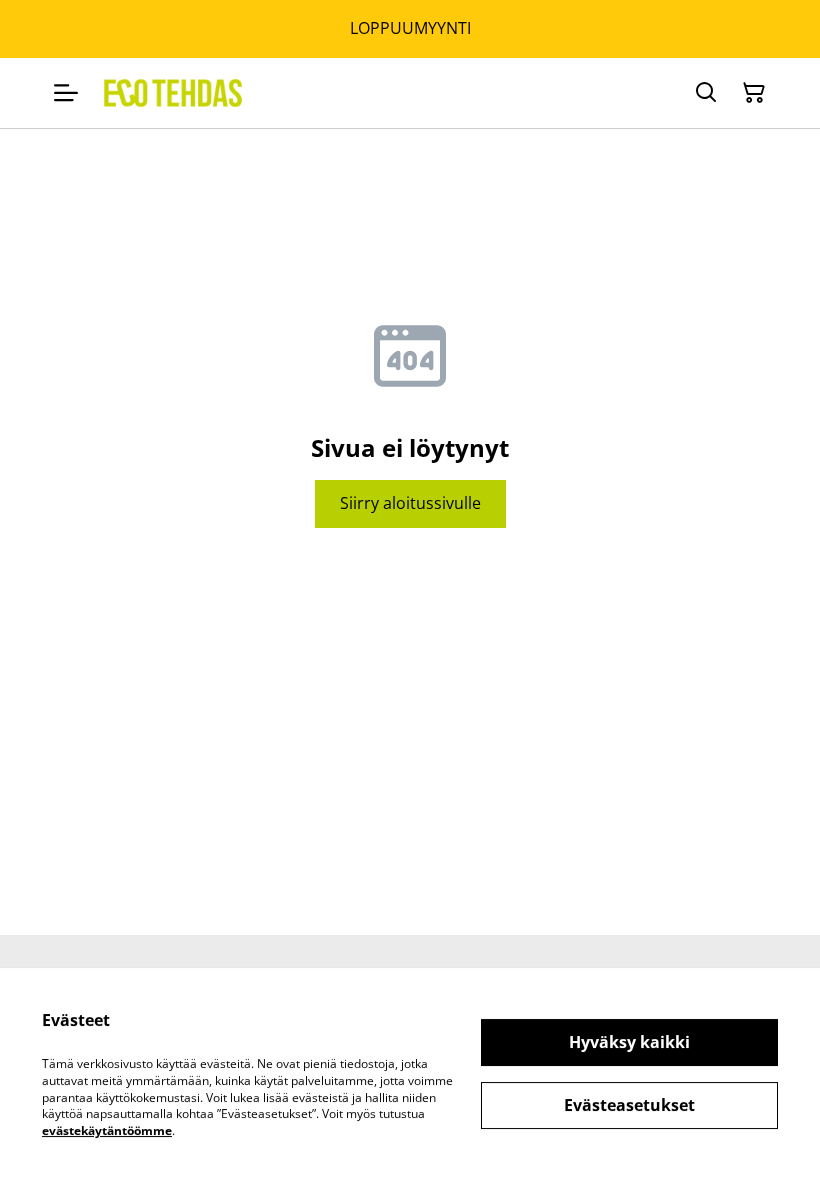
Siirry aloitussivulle (410, 503)
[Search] (706, 93)
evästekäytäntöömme (107, 1130)
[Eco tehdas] (173, 93)
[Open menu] (66, 93)
